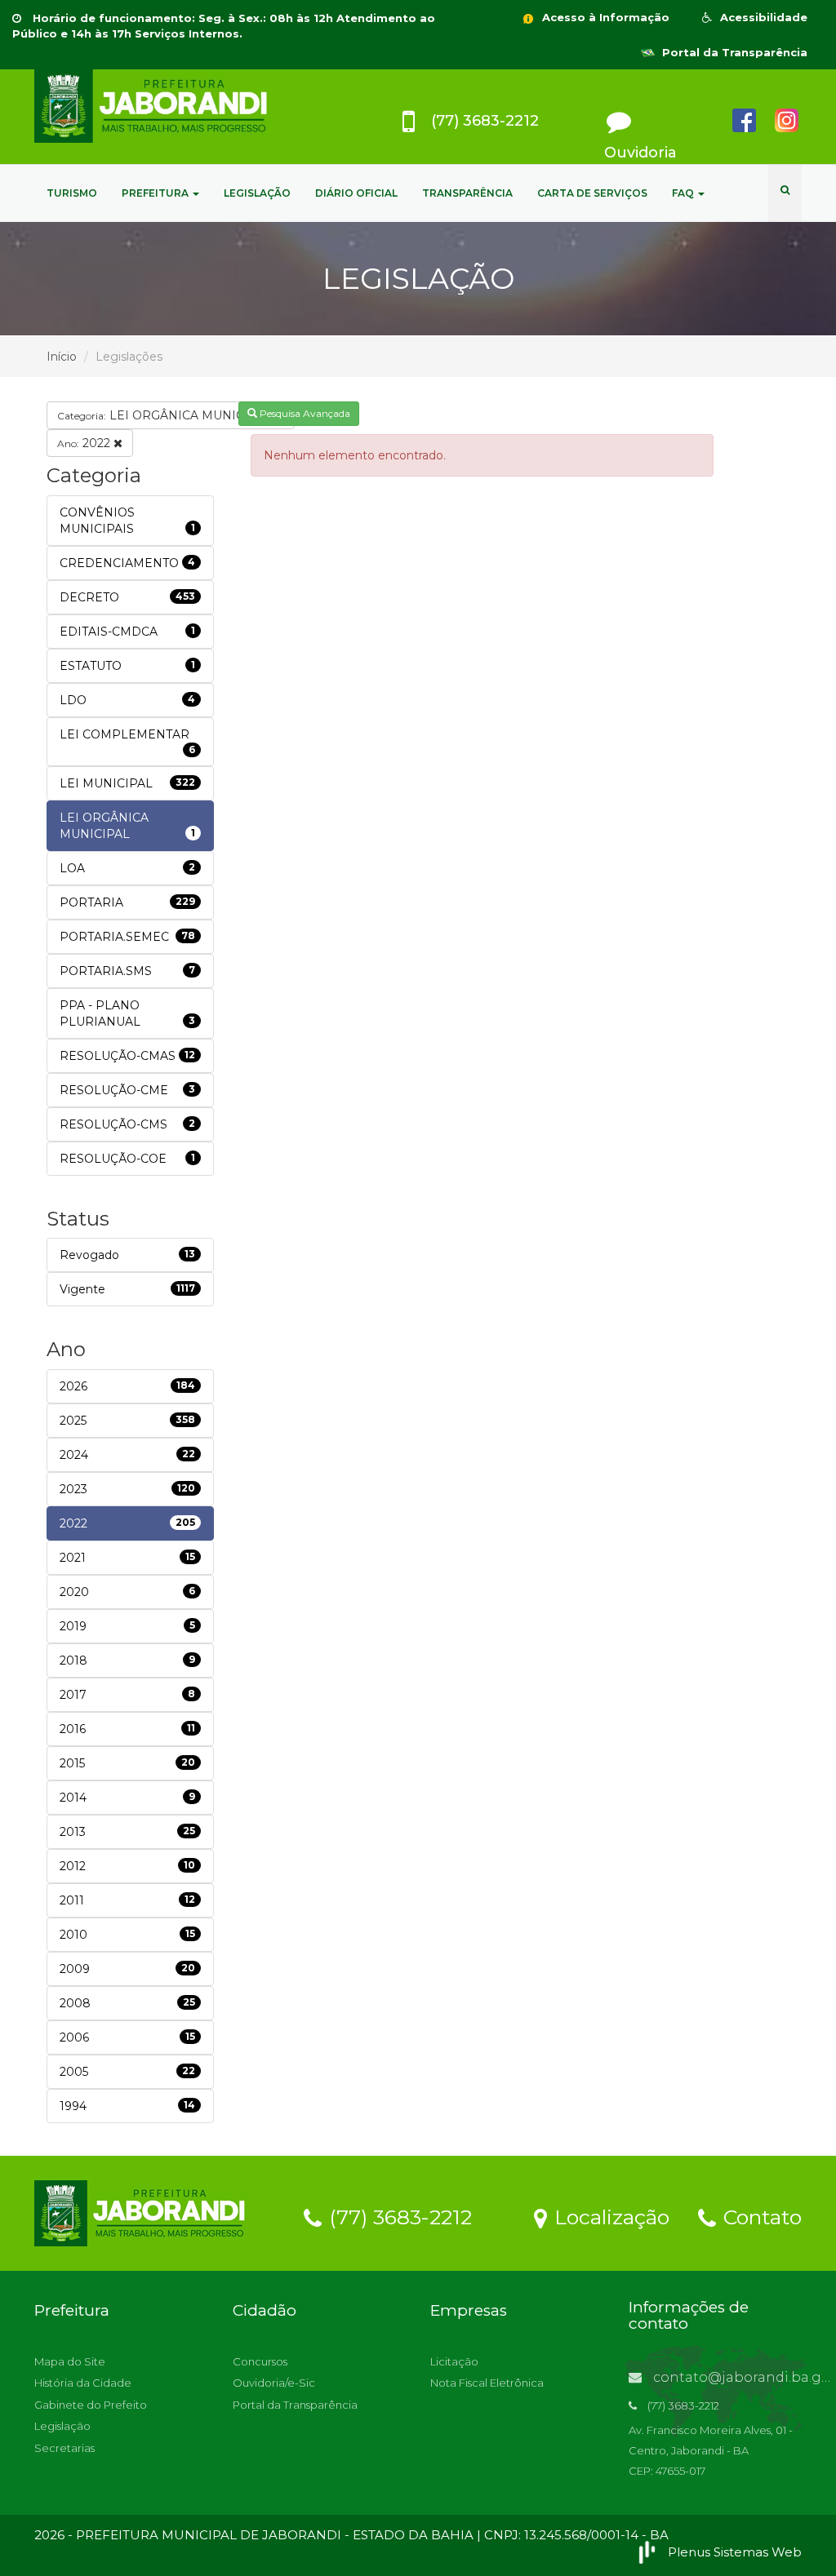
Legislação (62, 2426)
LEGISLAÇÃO (257, 193)
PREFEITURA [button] (156, 193)
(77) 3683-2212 (398, 2216)
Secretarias (64, 2448)
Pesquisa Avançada (304, 413)
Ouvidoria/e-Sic (274, 2383)
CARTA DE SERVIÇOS (592, 193)
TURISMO (72, 193)
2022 (85, 443)
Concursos (260, 2361)
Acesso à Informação (604, 17)
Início (62, 357)
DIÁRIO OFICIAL (356, 193)
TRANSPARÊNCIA (467, 193)
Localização (609, 2216)
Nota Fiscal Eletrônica (487, 2383)
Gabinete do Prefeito (91, 2405)
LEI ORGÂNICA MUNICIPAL (166, 415)
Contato (760, 2216)
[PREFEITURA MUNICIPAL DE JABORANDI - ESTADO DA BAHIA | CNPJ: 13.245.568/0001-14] (154, 106)
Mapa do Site (70, 2361)
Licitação (454, 2361)
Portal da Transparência (733, 52)
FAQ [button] (684, 193)
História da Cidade (83, 2383)
